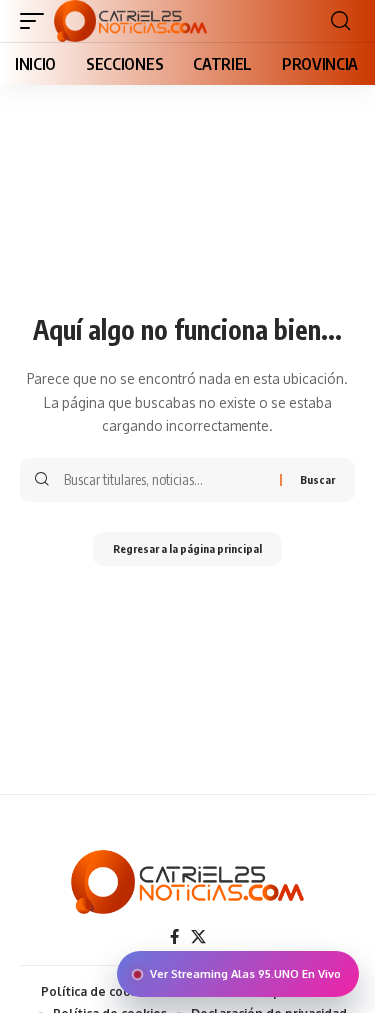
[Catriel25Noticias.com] (130, 21)
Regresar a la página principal (187, 548)
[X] (198, 937)
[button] (37, 21)
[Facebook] (174, 937)
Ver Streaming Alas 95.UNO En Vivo (245, 974)
